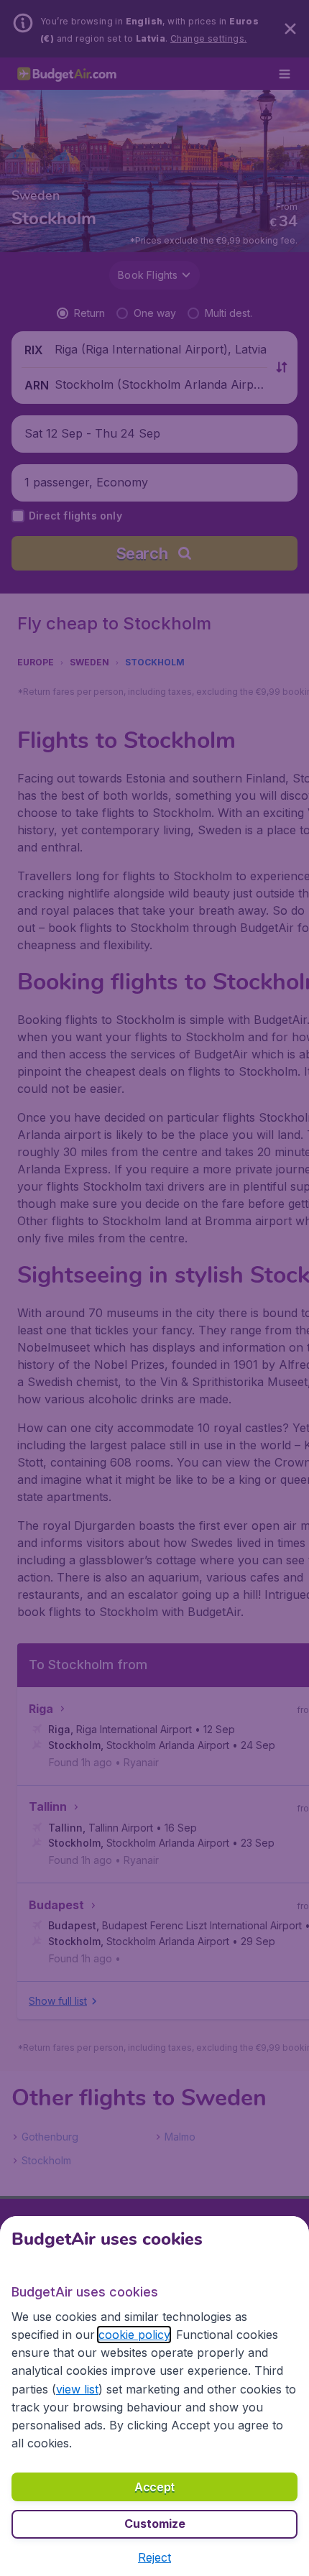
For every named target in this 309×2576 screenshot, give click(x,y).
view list (77, 2389)
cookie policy (134, 2335)
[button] (154, 2557)
